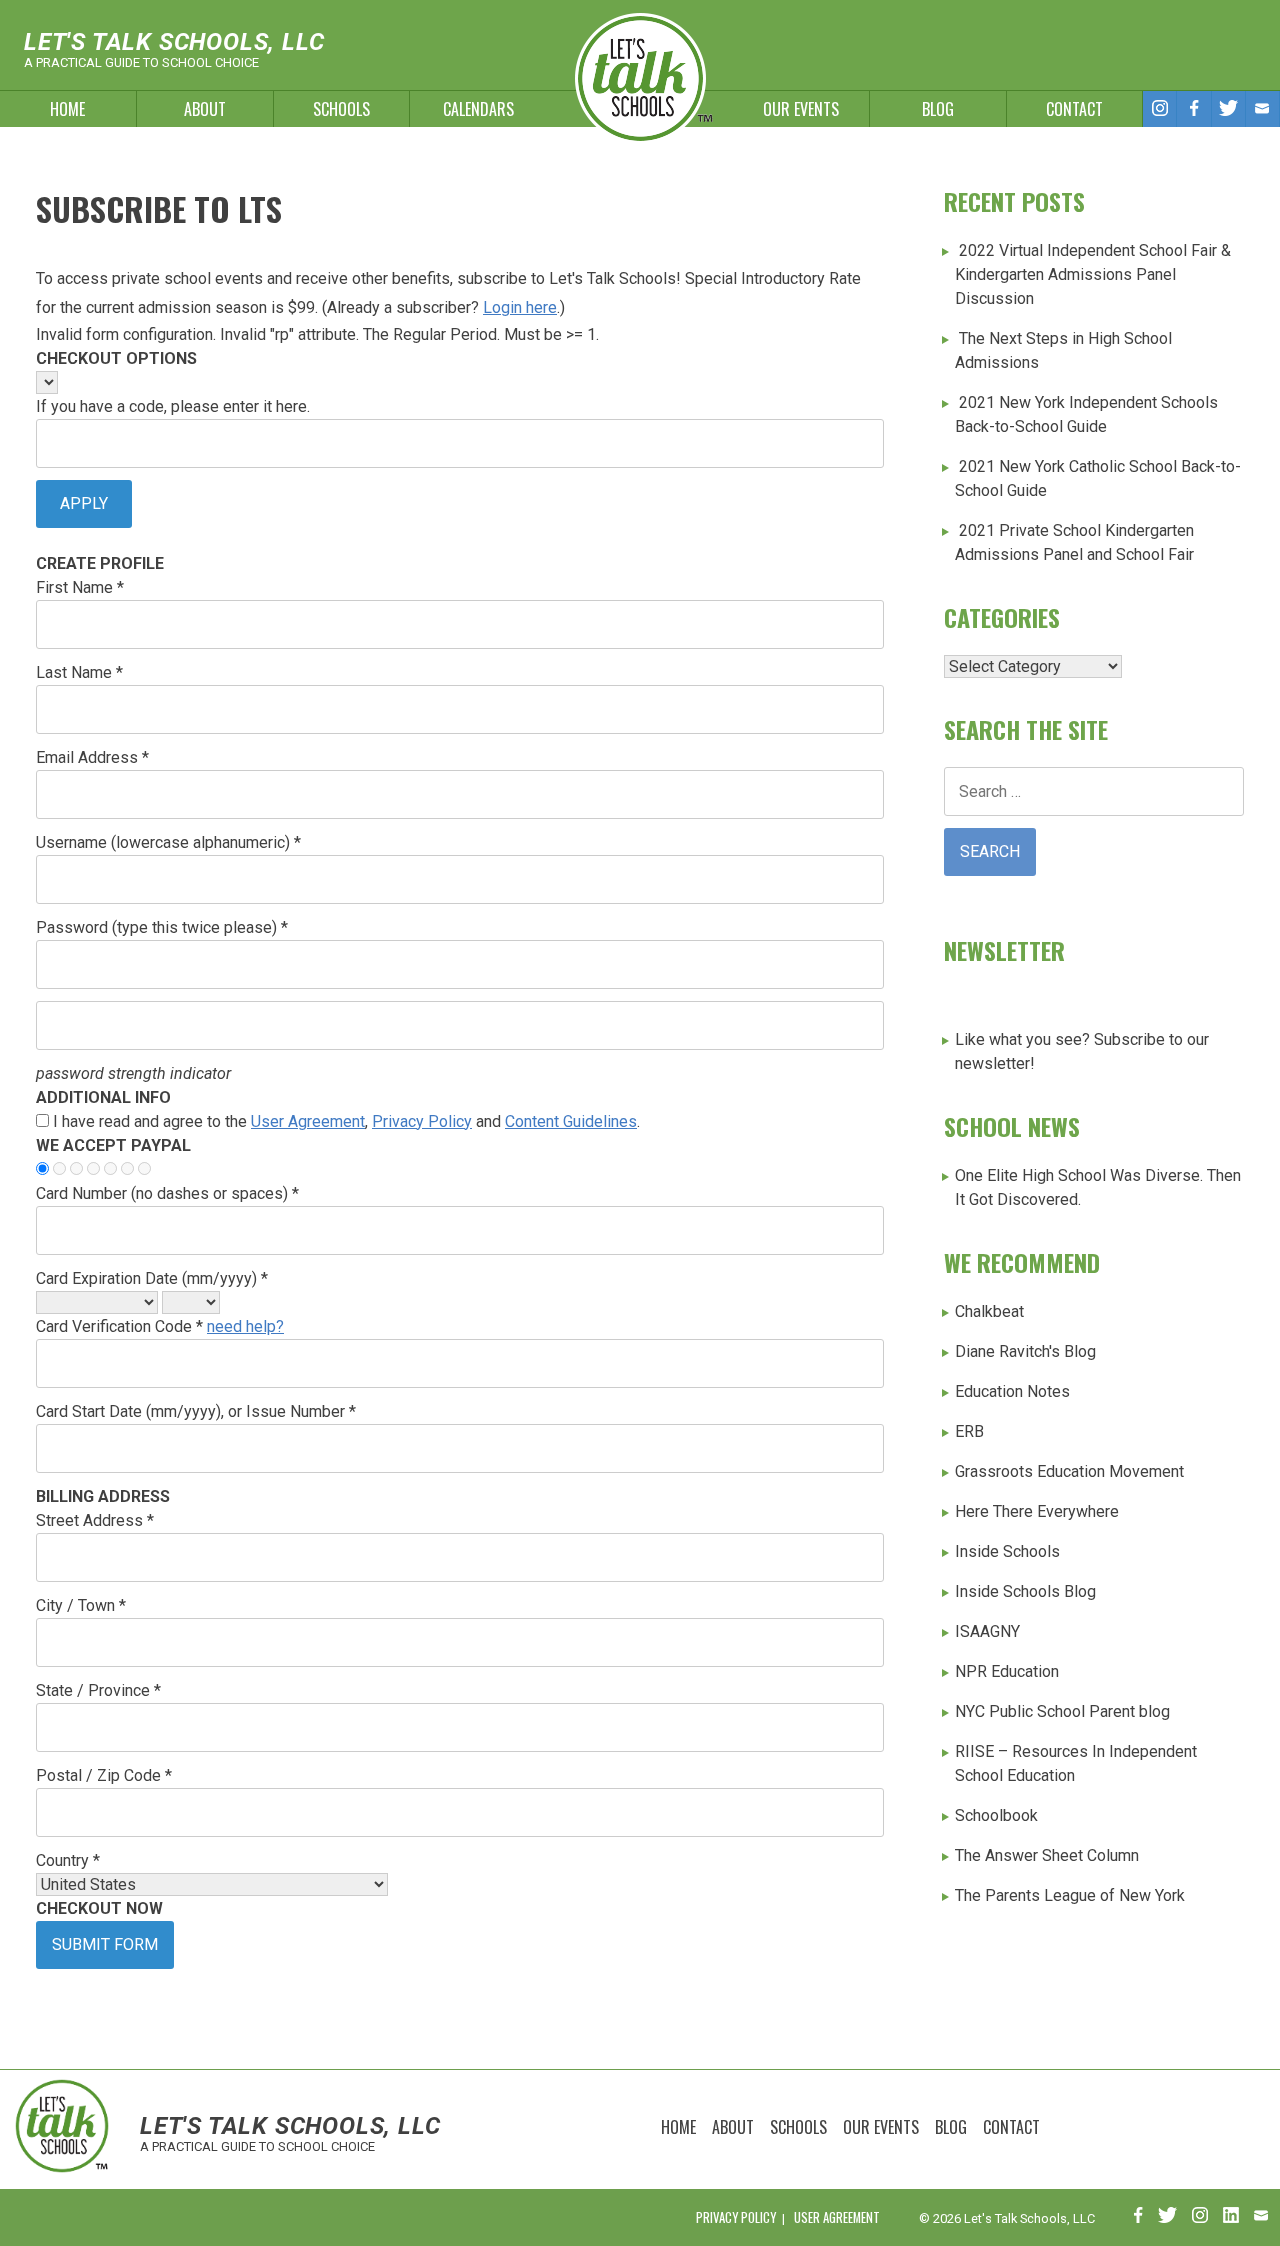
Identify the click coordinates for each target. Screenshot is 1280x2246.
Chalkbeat (989, 1311)
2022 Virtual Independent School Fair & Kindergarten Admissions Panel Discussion (1093, 274)
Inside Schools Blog (1025, 1591)
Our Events (801, 109)
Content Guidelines (571, 1121)
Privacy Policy (422, 1121)
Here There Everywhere (1037, 1511)
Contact (1074, 109)
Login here (520, 307)
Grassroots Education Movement (1069, 1471)
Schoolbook (996, 1815)
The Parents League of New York (1070, 1895)
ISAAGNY (987, 1631)
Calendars (478, 109)
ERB (969, 1431)
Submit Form (105, 1944)
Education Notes (1012, 1391)
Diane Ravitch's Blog (1025, 1351)
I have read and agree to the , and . (346, 1121)
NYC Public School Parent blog (1062, 1711)
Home (67, 109)
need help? (245, 1326)
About (205, 109)
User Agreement (308, 1121)
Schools (341, 109)
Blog (938, 109)
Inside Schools (1007, 1551)
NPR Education (1007, 1671)
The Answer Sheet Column (1047, 1855)
